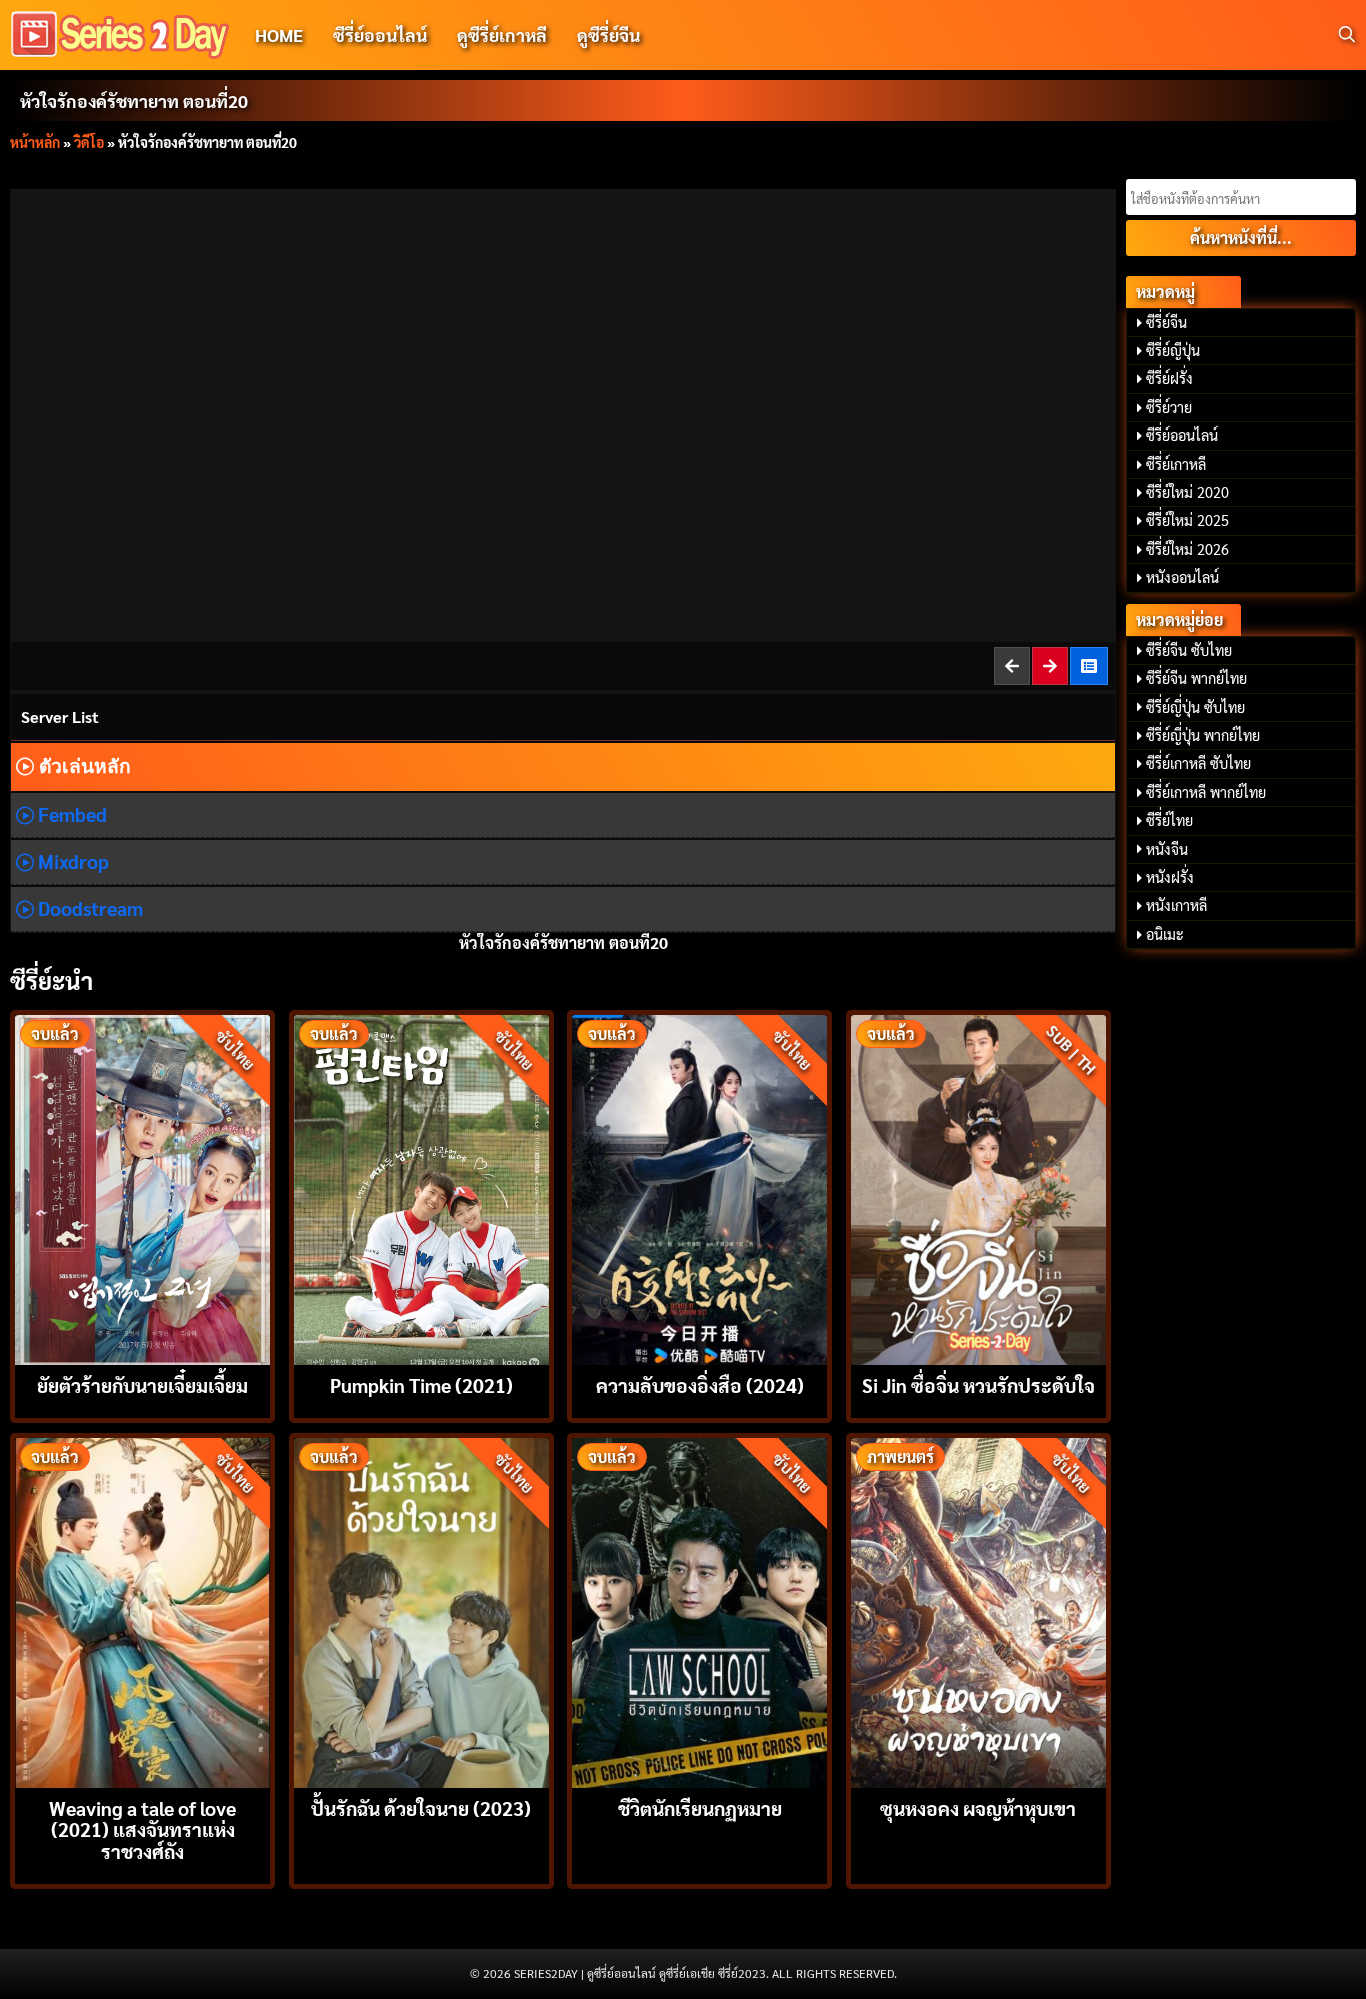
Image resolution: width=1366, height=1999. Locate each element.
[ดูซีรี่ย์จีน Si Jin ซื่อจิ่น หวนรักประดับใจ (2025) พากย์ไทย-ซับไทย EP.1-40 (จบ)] (978, 1187)
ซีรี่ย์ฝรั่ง (1169, 378)
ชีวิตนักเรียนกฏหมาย (700, 1807)
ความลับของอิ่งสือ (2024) (700, 1384)
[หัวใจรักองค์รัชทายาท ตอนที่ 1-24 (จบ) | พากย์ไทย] (1090, 665)
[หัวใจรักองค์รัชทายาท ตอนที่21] (1051, 665)
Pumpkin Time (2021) (421, 1384)
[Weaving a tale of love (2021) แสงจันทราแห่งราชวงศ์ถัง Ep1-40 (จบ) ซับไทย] (142, 1610)
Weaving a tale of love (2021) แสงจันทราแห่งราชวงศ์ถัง (142, 1828)
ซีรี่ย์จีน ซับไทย (1189, 650)
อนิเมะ (1165, 934)
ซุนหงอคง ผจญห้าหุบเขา (978, 1807)
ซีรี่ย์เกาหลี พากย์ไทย (1206, 792)
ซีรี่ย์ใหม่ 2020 (1187, 492)
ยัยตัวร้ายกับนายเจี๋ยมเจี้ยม (142, 1384)
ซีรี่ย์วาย (1169, 407)
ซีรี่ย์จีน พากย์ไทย (1196, 678)
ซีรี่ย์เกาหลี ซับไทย (1198, 763)
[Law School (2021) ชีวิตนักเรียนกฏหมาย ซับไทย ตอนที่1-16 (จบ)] (699, 1610)
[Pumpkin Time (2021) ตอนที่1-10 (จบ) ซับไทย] (421, 1187)
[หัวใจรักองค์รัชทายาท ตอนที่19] (1013, 665)
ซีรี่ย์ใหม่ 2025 (1187, 520)
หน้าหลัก (35, 142)
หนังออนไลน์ (1182, 577)
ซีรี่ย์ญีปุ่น (1173, 350)
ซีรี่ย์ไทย (1169, 820)
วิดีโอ (89, 142)
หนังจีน (1167, 849)
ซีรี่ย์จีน (1166, 322)
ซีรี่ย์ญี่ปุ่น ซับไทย (1195, 707)
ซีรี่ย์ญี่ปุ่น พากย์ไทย (1203, 735)
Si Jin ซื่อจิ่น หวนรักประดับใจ (978, 1384)
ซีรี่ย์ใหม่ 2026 (1187, 549)
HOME (279, 34)
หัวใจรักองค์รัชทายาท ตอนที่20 (134, 100)
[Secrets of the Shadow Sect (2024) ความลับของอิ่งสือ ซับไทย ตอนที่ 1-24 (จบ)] (699, 1187)
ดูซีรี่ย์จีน (608, 34)
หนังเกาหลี (1176, 905)
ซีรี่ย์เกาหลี (1176, 464)
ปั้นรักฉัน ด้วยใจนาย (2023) (421, 1807)
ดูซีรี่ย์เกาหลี (502, 34)
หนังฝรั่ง (1170, 877)
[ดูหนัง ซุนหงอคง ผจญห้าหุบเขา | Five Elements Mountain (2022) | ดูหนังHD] (978, 1610)
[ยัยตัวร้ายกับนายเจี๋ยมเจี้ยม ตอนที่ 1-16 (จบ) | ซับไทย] (142, 1187)
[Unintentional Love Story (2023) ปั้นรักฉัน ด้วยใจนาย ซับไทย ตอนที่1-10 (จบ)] (421, 1610)
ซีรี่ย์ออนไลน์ (380, 34)
